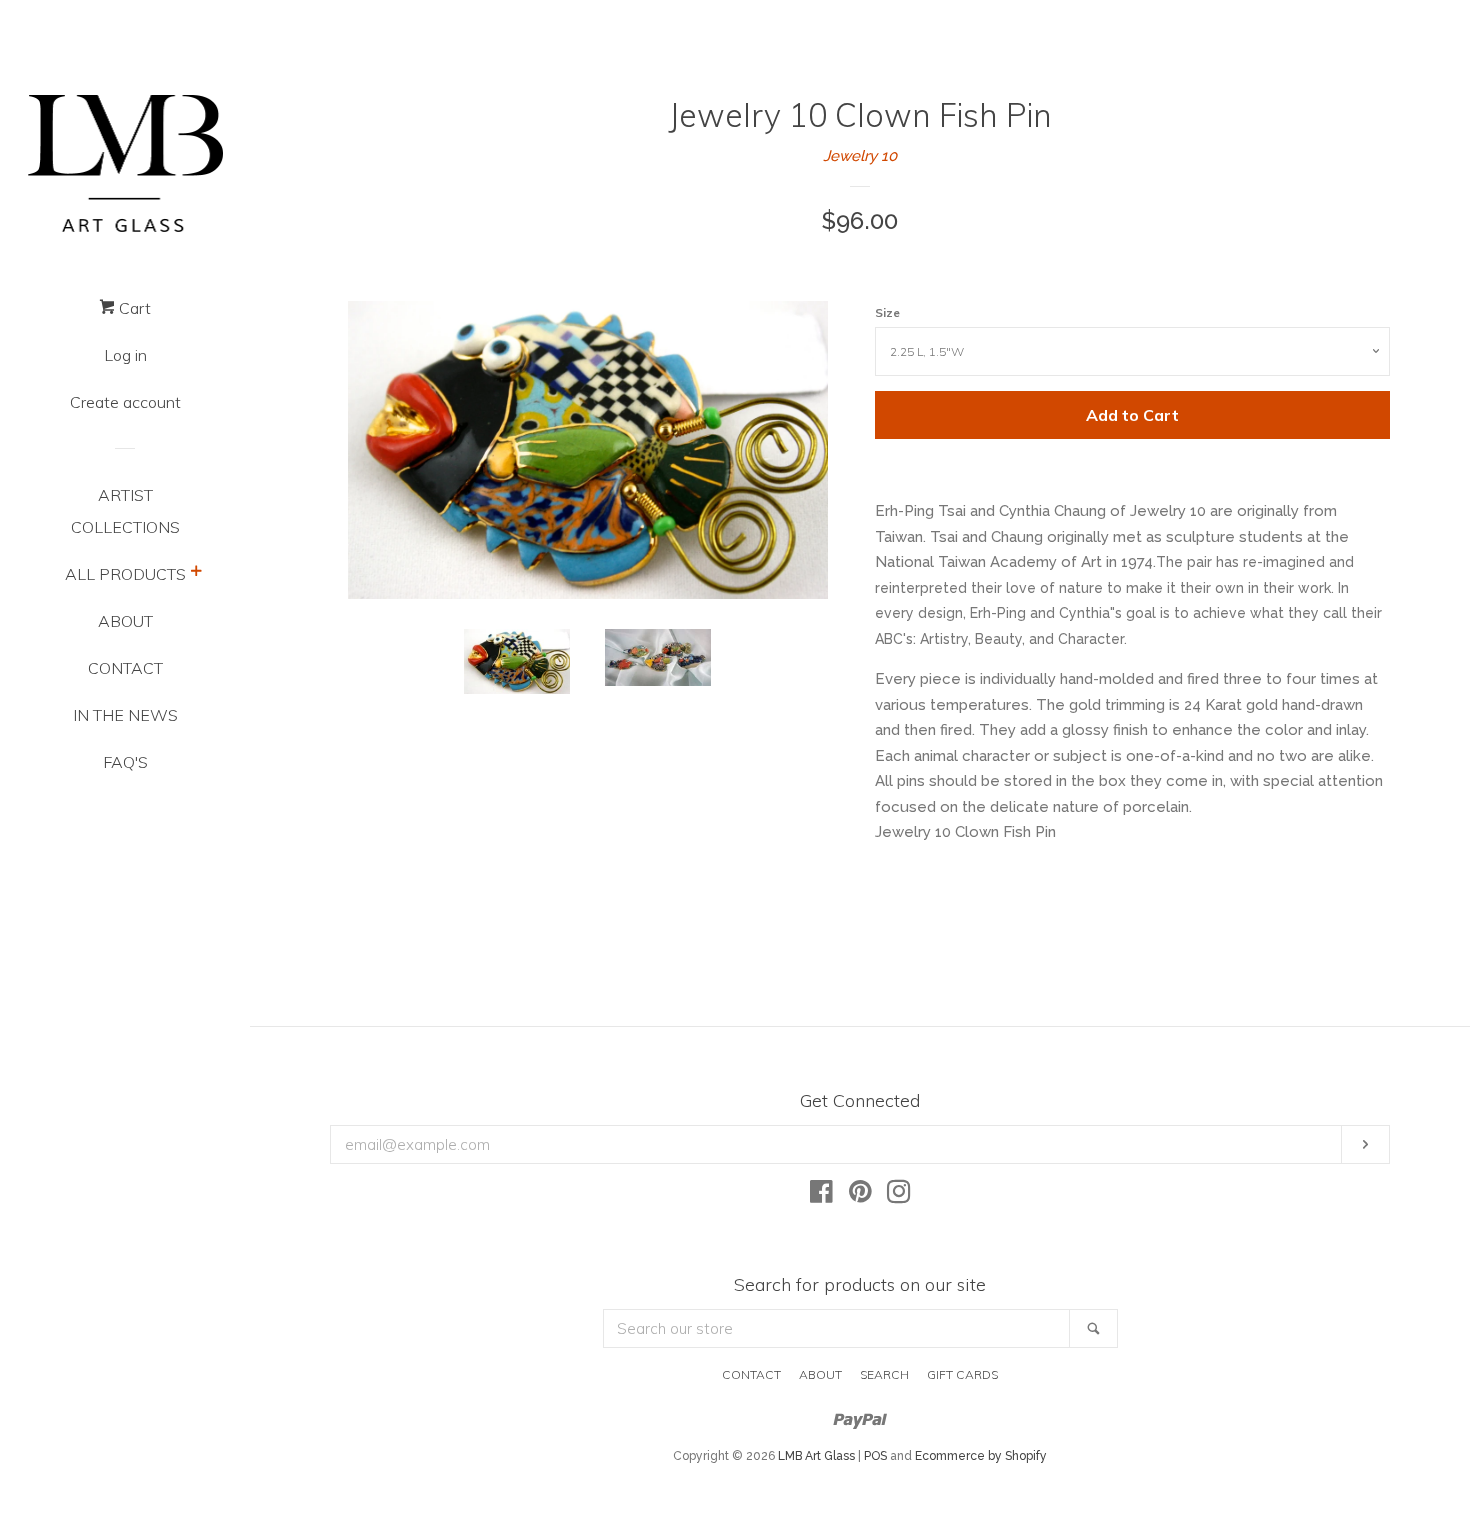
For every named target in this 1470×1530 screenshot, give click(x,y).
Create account (125, 402)
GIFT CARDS (962, 1374)
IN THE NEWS (125, 715)
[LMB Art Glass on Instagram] (899, 1196)
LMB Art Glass (816, 1456)
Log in (125, 355)
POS (875, 1456)
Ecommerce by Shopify (981, 1456)
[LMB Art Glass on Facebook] (821, 1196)
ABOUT (125, 621)
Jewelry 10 (860, 156)
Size (887, 312)
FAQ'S (125, 762)
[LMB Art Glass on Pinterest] (860, 1196)
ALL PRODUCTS (125, 574)
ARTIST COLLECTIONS (125, 511)
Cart (133, 308)
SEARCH (884, 1374)
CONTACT (125, 668)
